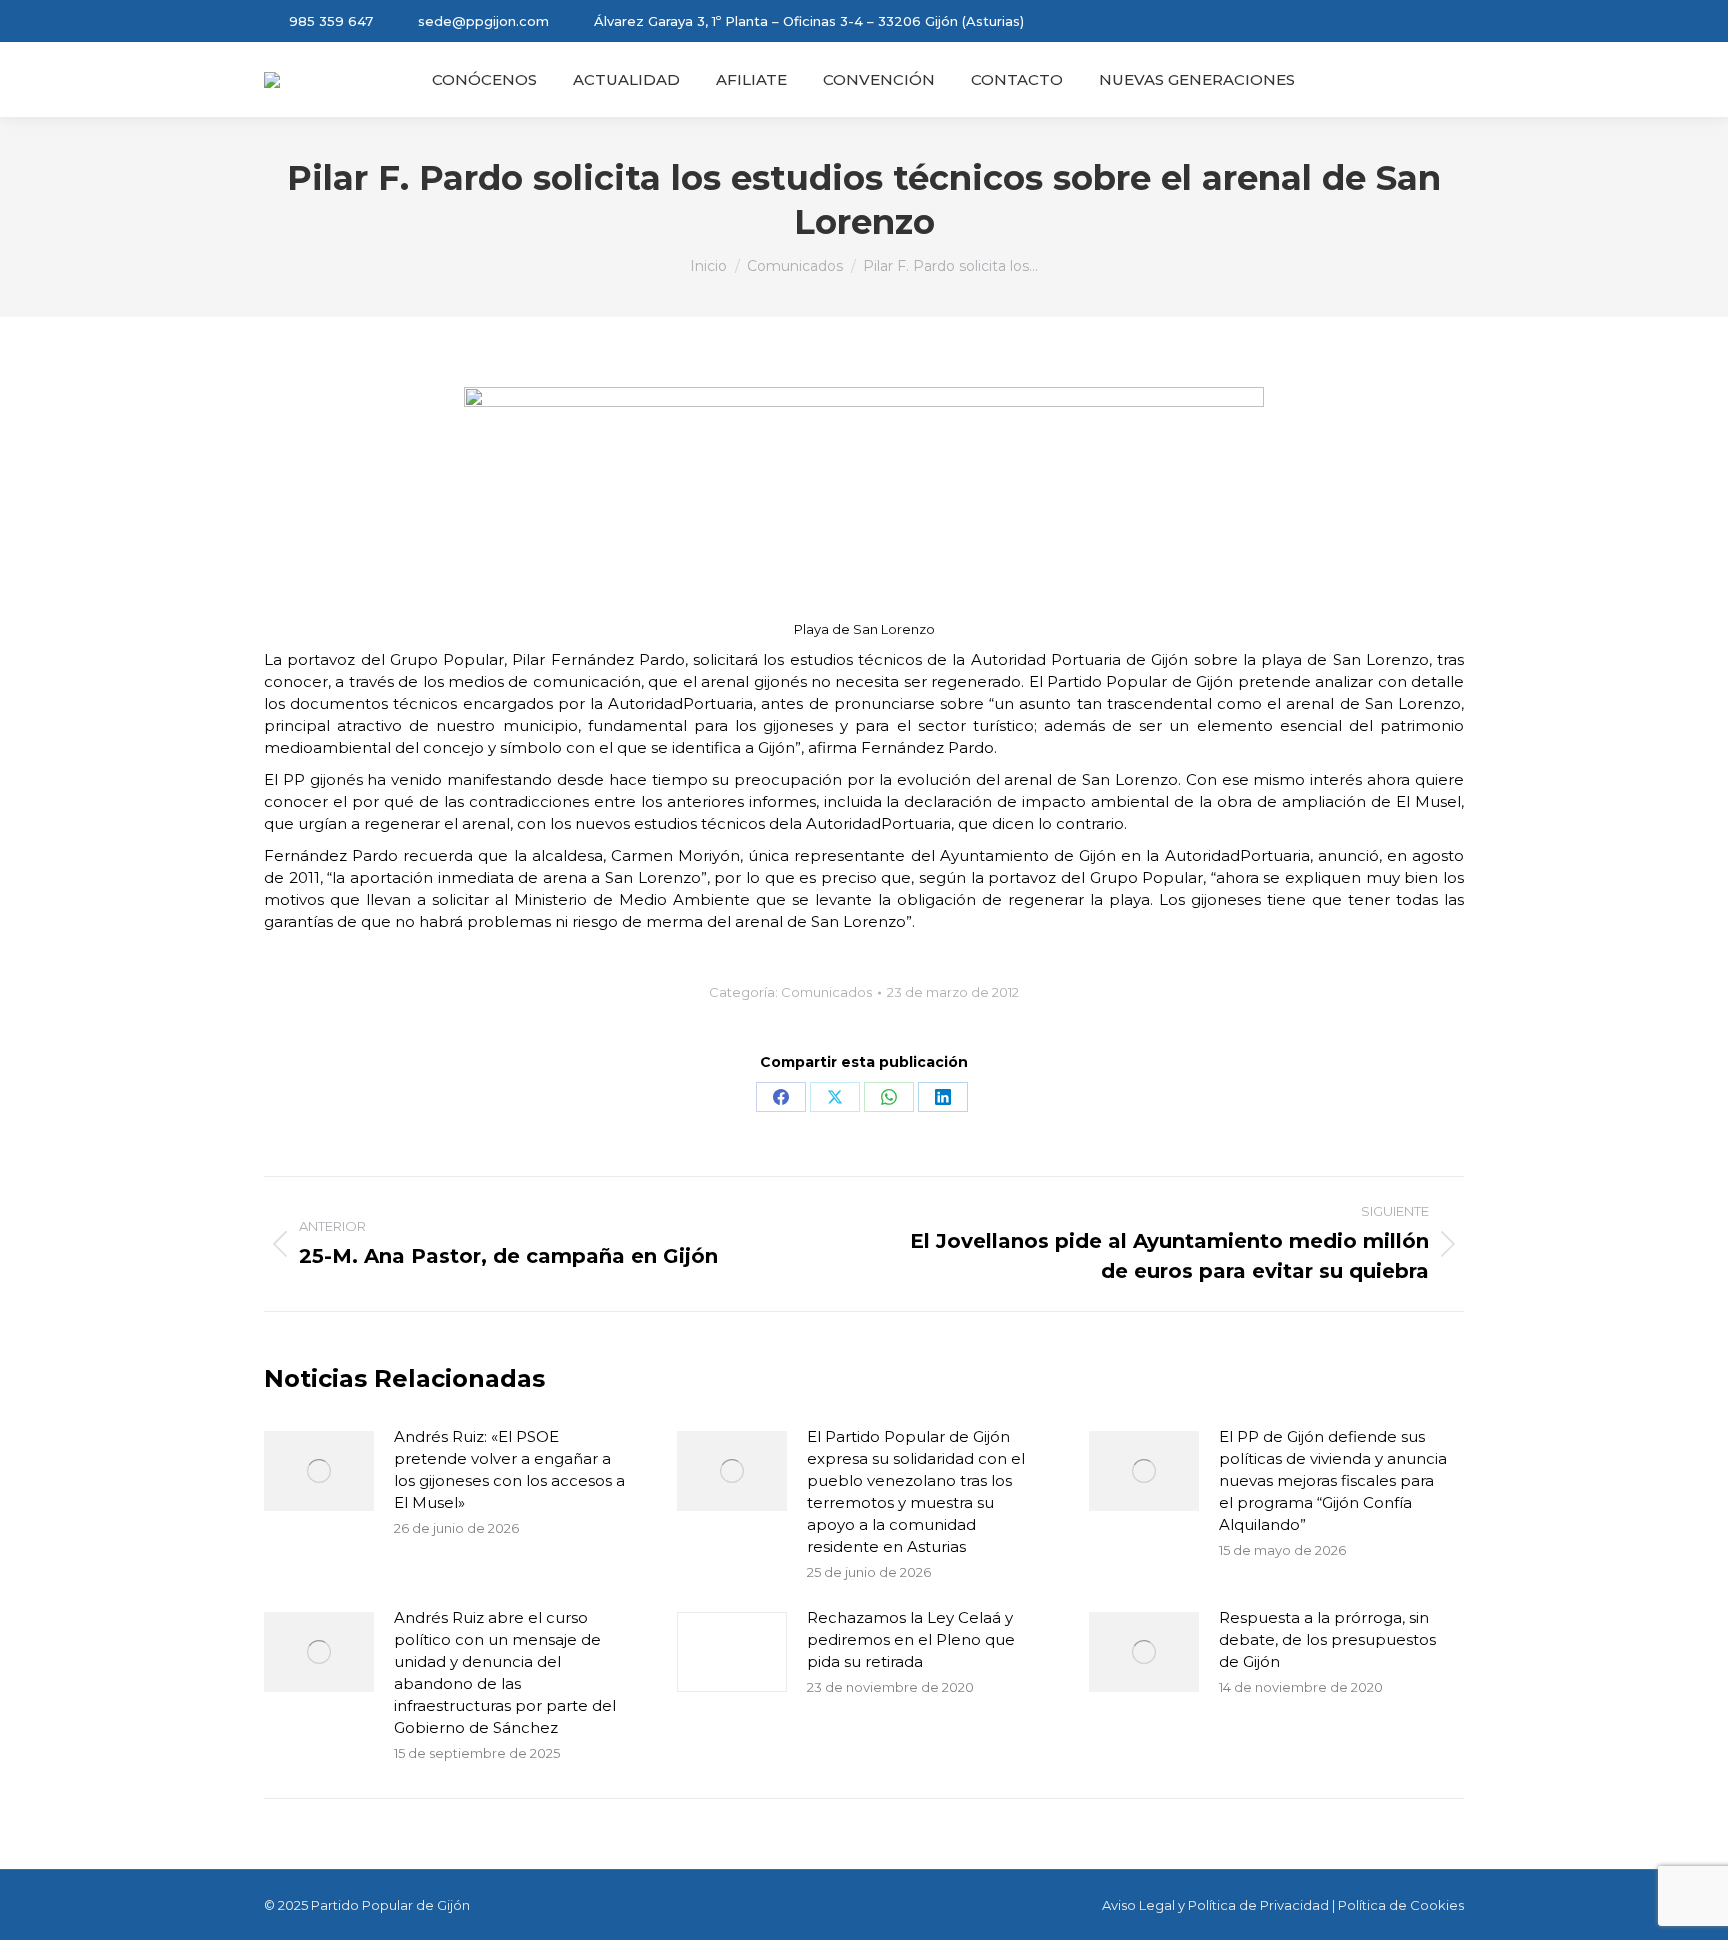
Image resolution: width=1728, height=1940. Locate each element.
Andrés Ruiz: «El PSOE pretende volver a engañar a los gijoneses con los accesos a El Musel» (509, 1469)
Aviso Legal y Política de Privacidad (1215, 1905)
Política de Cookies (1401, 1905)
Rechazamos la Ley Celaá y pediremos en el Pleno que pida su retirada (911, 1639)
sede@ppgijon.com (483, 21)
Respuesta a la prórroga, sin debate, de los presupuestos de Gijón (1327, 1639)
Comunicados (826, 992)
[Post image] (319, 1471)
